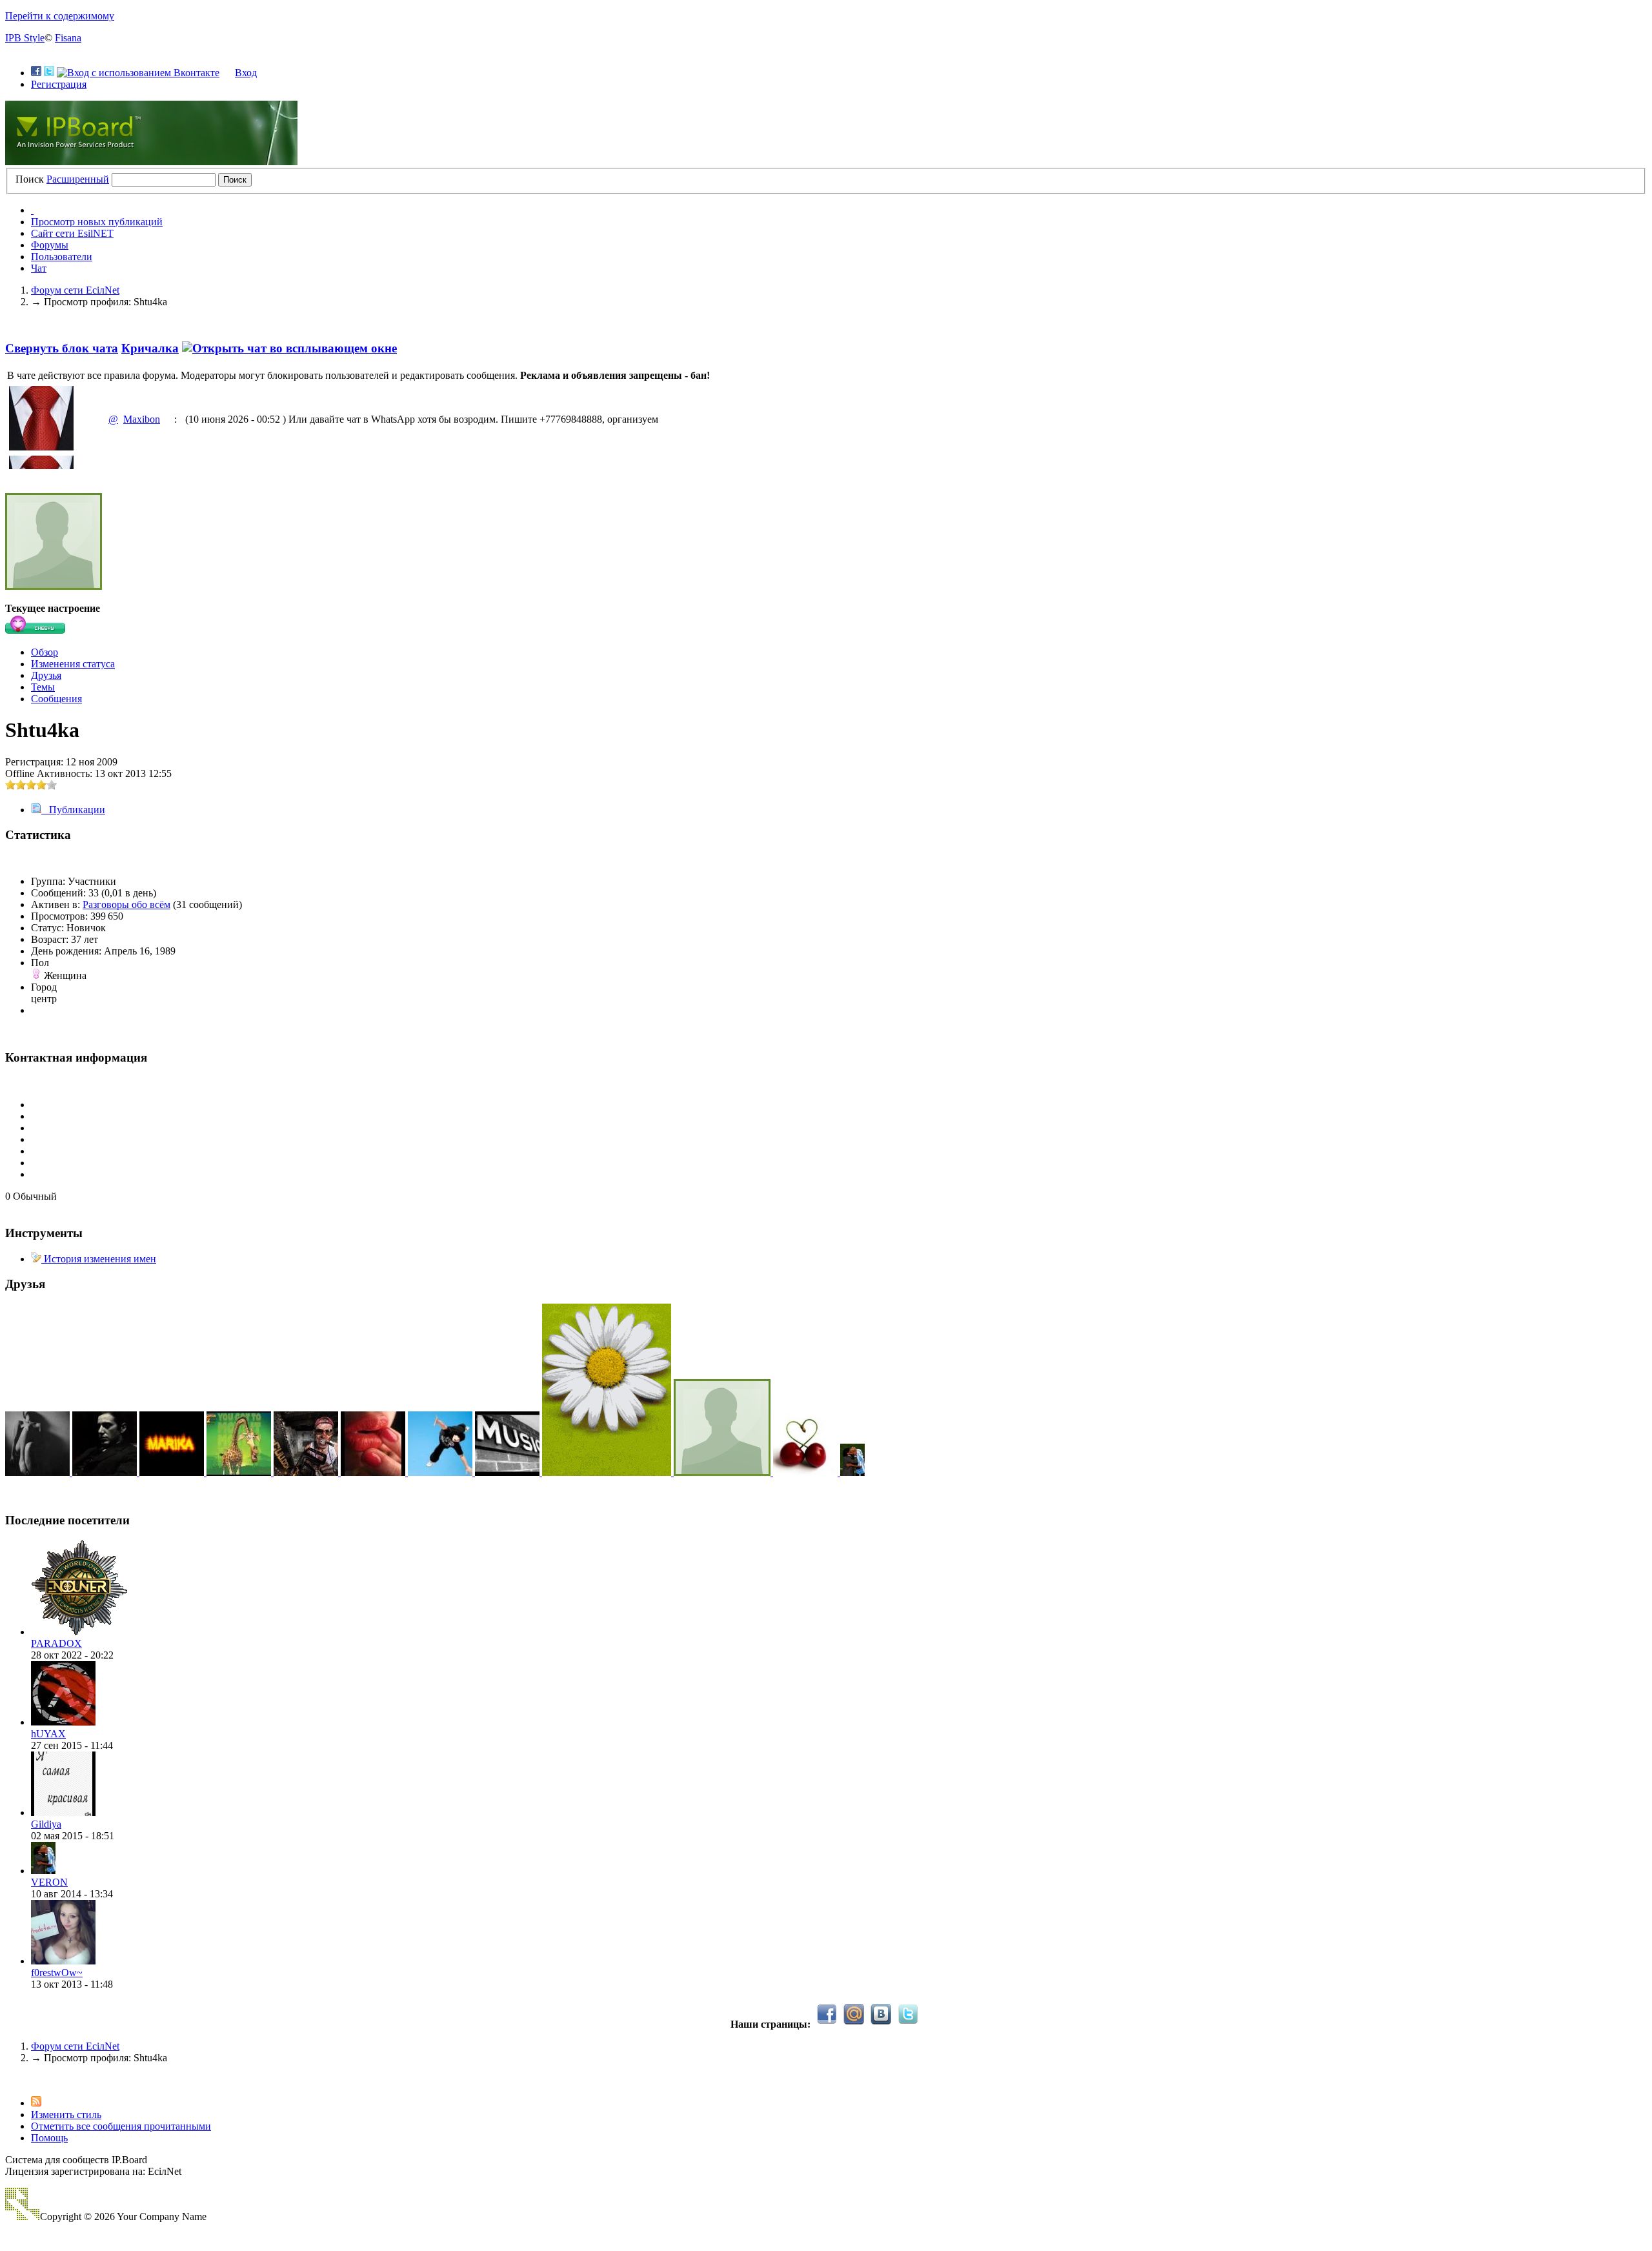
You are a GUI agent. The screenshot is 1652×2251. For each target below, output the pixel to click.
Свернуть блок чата (62, 348)
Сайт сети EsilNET (72, 233)
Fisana (68, 38)
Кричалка (150, 348)
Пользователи (62, 257)
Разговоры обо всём (126, 904)
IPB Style (25, 38)
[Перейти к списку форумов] (151, 162)
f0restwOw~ (57, 1973)
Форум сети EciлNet (75, 2046)
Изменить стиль (66, 2115)
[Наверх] (9, 2080)
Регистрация (59, 84)
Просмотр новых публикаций (97, 222)
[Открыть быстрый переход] (32, 210)
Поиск (30, 179)
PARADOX (56, 1643)
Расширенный (78, 179)
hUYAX (48, 1734)
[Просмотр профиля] (79, 1632)
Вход (246, 73)
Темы (43, 687)
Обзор (45, 652)
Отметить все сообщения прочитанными (121, 2126)
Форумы (50, 245)
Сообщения (56, 699)
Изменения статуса (73, 664)
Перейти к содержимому (60, 16)
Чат (39, 268)
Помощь (49, 2138)
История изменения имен (99, 1259)
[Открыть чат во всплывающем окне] (289, 348)
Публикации (73, 810)
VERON (49, 1882)
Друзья (46, 675)
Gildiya (46, 1824)
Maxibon (142, 419)
